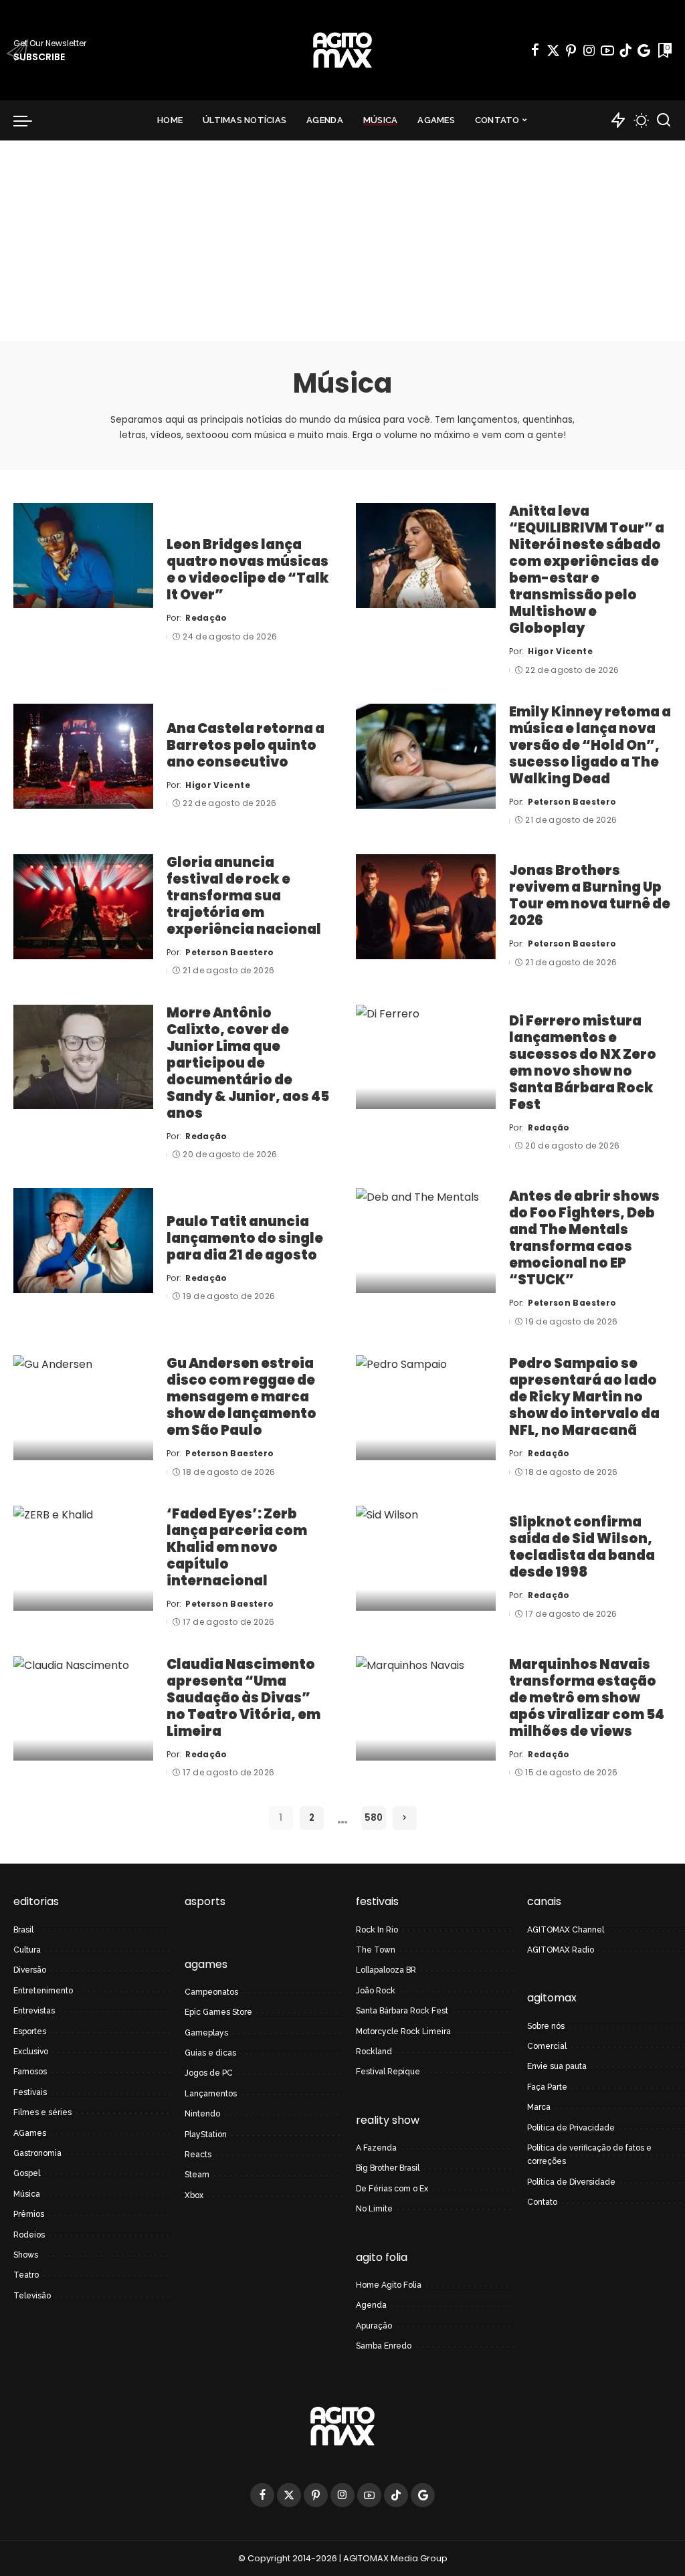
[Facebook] (535, 50)
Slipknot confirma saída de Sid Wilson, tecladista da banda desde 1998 (582, 1547)
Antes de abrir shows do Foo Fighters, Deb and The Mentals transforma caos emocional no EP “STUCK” (584, 1238)
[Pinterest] (571, 50)
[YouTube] (607, 50)
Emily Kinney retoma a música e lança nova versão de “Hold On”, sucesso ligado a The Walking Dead (590, 745)
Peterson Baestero (572, 802)
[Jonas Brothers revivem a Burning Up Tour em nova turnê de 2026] (426, 907)
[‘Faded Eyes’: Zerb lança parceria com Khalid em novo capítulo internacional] (83, 1558)
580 (374, 1818)
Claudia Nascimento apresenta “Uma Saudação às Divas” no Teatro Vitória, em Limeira (243, 1698)
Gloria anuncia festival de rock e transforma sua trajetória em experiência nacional (244, 896)
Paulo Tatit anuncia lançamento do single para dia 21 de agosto (245, 1238)
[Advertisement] (342, 241)
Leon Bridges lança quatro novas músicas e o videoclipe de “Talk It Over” (248, 570)
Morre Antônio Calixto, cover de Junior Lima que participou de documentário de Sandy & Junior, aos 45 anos (248, 1063)
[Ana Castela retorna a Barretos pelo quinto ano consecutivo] (83, 756)
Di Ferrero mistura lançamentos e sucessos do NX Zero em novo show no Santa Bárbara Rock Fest (583, 1063)
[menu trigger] (29, 120)
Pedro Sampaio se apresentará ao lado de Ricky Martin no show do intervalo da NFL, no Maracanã (584, 1397)
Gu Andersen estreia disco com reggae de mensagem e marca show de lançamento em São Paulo (241, 1397)
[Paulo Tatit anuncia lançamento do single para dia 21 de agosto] (83, 1241)
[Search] (664, 120)
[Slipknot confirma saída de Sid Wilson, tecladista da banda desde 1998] (426, 1558)
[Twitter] (553, 50)
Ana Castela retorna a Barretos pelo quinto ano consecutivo (246, 745)
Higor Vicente (560, 651)
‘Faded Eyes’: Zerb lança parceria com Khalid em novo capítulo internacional (237, 1547)
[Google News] (644, 50)
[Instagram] (589, 50)
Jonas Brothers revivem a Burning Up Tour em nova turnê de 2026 (590, 895)
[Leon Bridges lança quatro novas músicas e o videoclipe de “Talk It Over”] (83, 556)
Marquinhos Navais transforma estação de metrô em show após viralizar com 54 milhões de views (587, 1698)
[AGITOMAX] (342, 50)
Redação (206, 618)
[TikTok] (625, 50)
